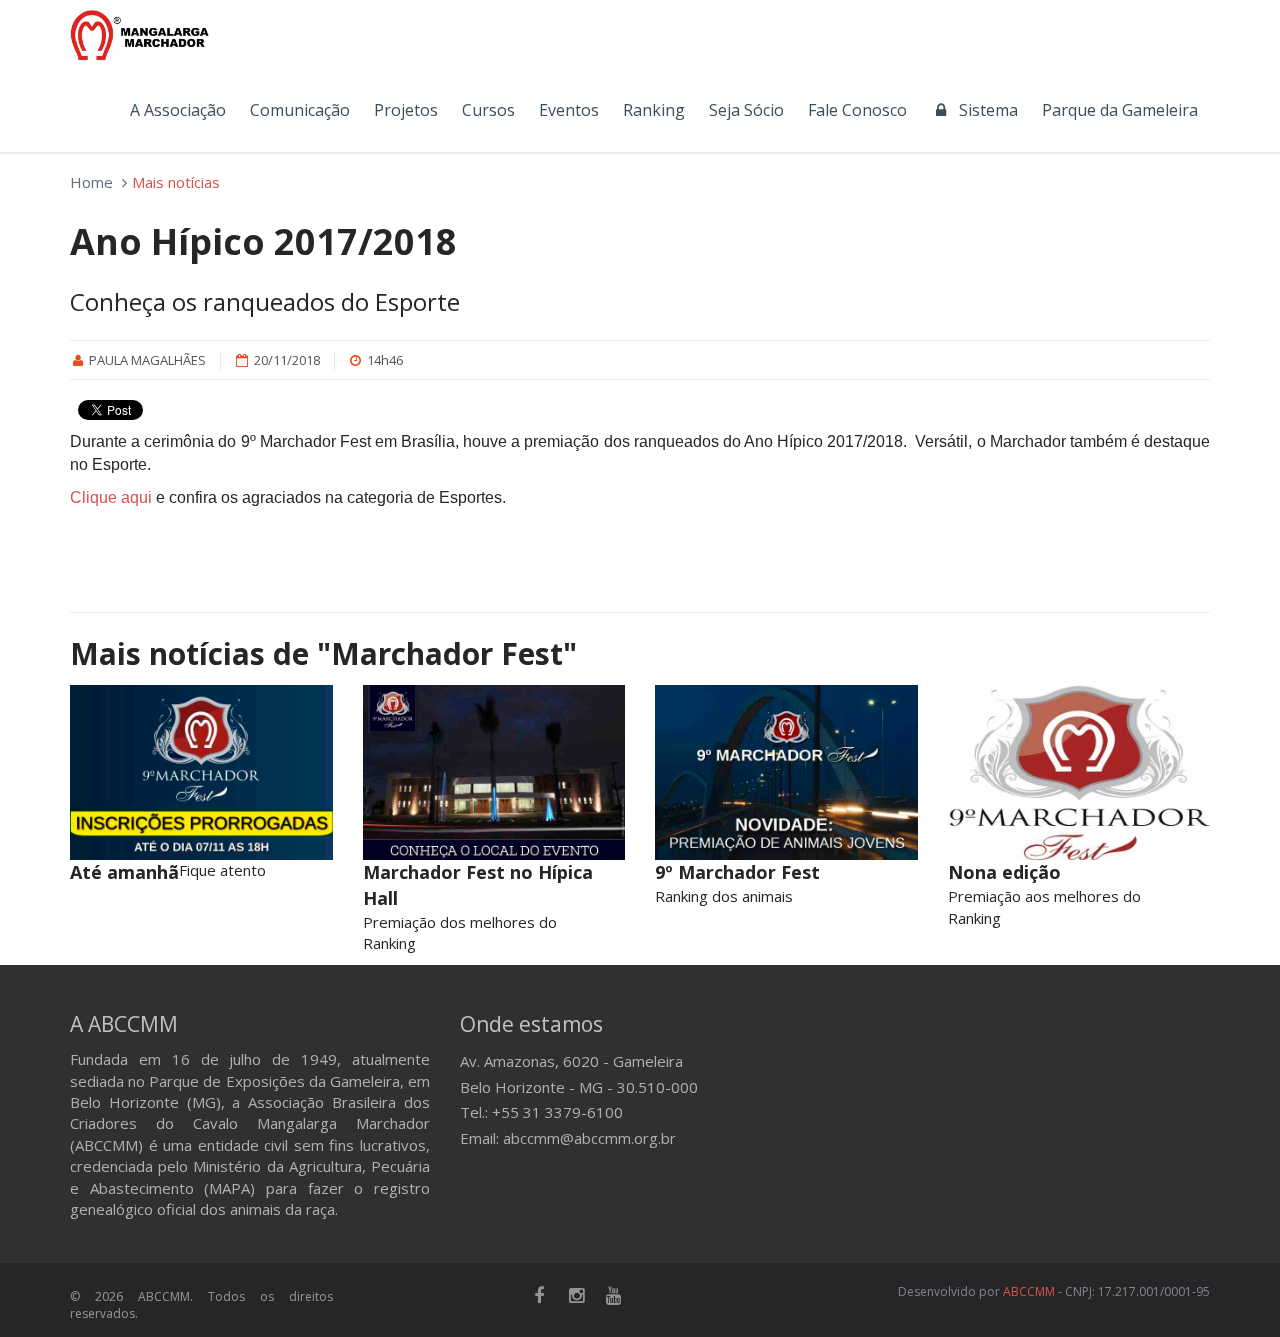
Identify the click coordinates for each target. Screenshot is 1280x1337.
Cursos (488, 110)
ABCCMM (1029, 1291)
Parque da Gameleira (1120, 110)
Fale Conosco (857, 110)
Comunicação (300, 110)
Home (91, 182)
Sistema (984, 110)
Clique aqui (111, 497)
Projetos (406, 110)
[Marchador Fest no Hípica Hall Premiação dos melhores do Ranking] (494, 772)
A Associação (178, 110)
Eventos (569, 110)
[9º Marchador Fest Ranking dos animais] (786, 772)
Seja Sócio (746, 110)
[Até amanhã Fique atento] (201, 772)
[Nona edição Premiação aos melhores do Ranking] (1079, 772)
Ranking (654, 110)
